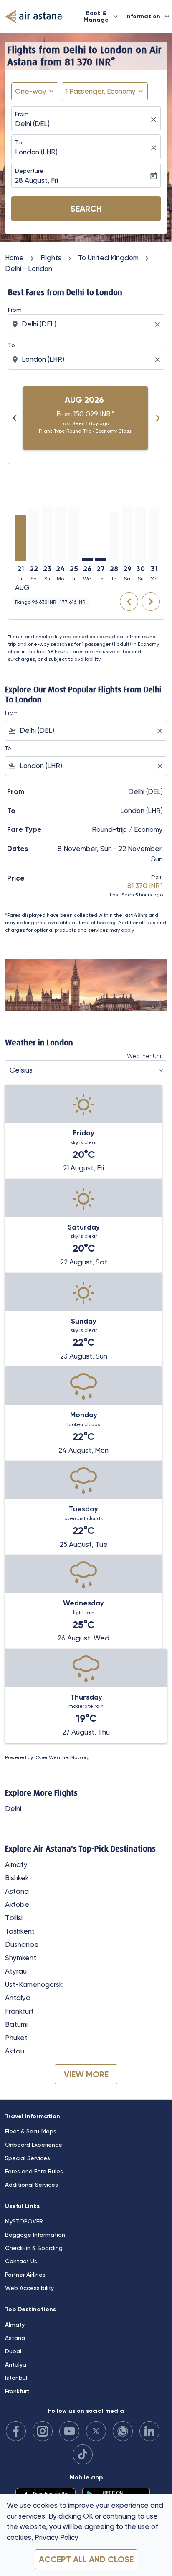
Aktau (15, 2051)
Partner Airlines (25, 2275)
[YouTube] (69, 2431)
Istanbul (16, 2378)
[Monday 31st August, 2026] (154, 534)
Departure (29, 171)
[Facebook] (16, 2431)
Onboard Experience (34, 2145)
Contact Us (21, 2261)
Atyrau (16, 1971)
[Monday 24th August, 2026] (61, 534)
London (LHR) (36, 152)
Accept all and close (86, 2559)
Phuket (16, 2038)
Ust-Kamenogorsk (34, 1984)
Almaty (16, 1864)
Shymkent (21, 1958)
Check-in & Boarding (34, 2248)
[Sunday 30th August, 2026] (141, 534)
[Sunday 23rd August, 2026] (47, 534)
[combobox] (87, 324)
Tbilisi (14, 1918)
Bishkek (17, 1878)
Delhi (13, 1809)
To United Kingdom (108, 258)
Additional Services (32, 2185)
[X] (96, 2431)
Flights (51, 258)
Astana (17, 1891)
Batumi (16, 2024)
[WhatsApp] (123, 2431)
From (22, 114)
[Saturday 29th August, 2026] (127, 534)
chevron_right (158, 418)
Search (86, 209)
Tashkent (20, 1931)
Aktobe (17, 1904)
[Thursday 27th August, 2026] (101, 560)
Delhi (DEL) (32, 124)
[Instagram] (43, 2431)
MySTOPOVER (24, 2221)
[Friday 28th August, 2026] (114, 536)
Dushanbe (22, 1944)
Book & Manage (101, 16)
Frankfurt (19, 2011)
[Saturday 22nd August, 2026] (34, 535)
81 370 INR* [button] (90, 62)
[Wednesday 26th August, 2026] (87, 560)
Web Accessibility (29, 2288)
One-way (31, 91)
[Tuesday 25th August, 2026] (74, 534)
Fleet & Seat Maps (31, 2131)
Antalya (18, 1998)
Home (14, 258)
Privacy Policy (57, 2537)
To (19, 142)
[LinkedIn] (149, 2431)
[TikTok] (83, 2454)
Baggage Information (35, 2235)
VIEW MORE (86, 2074)
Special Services (28, 2158)
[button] (105, 92)
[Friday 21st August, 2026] (20, 538)
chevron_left (15, 418)
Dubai (13, 2351)
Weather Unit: (146, 1056)
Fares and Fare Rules (34, 2171)
